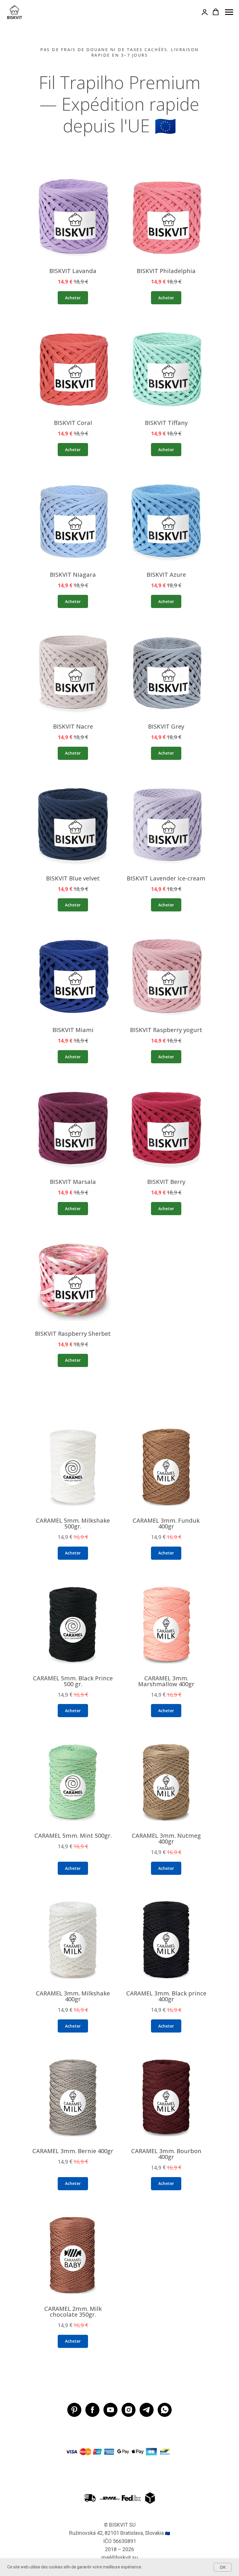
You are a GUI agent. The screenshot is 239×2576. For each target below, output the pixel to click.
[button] (205, 12)
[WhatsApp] (165, 2410)
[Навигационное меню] (229, 12)
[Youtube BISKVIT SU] (110, 2410)
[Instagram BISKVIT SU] (129, 2410)
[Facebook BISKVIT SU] (92, 2410)
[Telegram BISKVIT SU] (147, 2410)
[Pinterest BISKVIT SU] (74, 2410)
